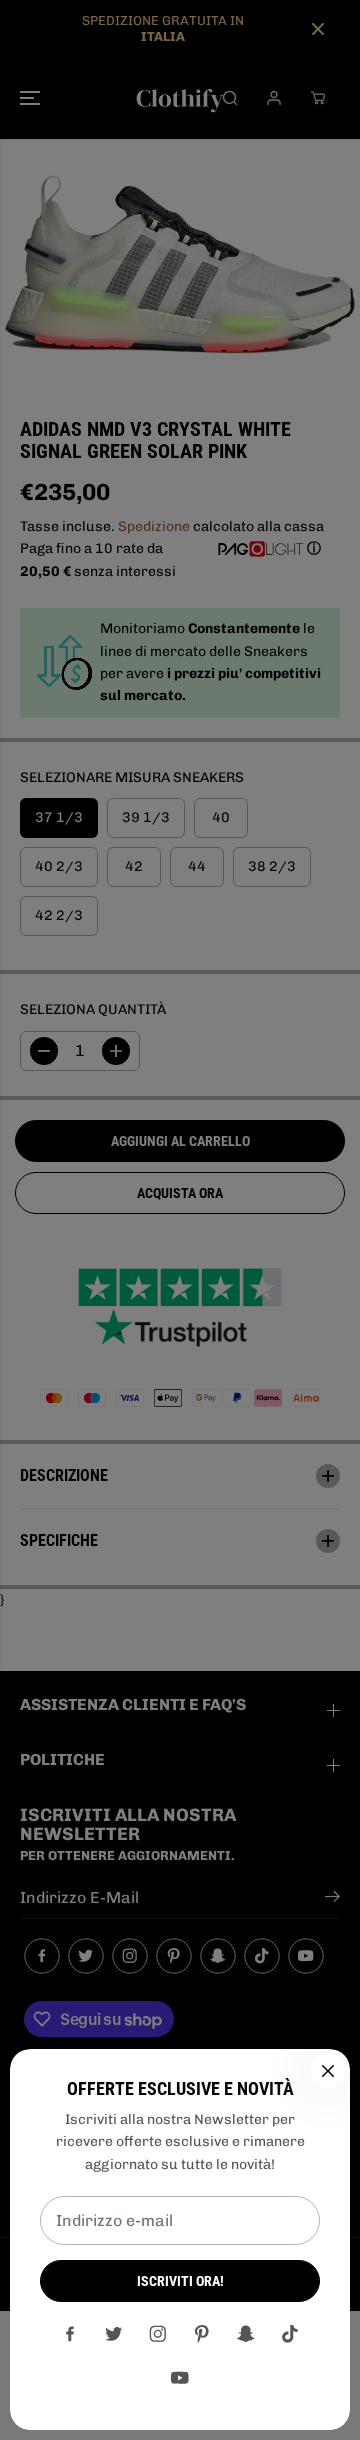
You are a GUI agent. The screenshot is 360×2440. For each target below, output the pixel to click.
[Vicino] (328, 2071)
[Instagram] (158, 2334)
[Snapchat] (246, 2334)
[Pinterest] (202, 2334)
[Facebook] (70, 2334)
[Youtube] (180, 2378)
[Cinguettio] (114, 2334)
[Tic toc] (290, 2334)
